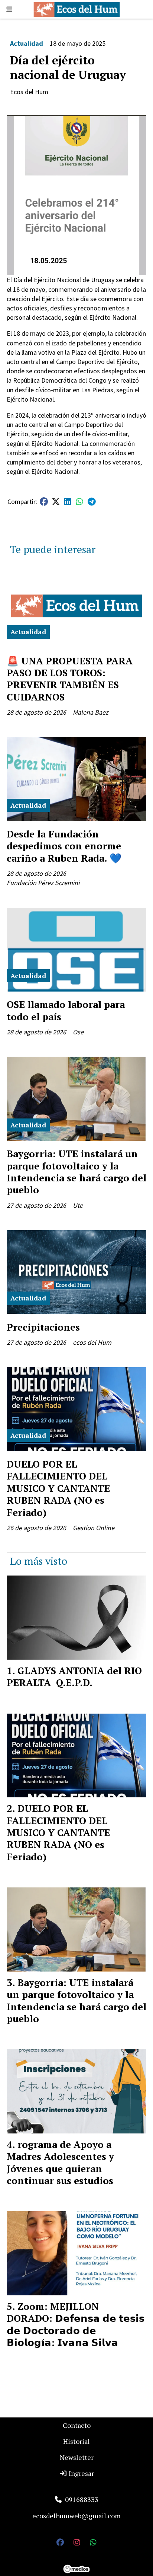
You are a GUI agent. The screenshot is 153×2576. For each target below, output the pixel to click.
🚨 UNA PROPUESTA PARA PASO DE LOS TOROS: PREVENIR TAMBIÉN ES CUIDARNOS (70, 679)
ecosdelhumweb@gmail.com (76, 2516)
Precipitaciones (43, 1327)
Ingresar (81, 2473)
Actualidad (27, 43)
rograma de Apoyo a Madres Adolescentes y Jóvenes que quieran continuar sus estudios (60, 2162)
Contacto (77, 2425)
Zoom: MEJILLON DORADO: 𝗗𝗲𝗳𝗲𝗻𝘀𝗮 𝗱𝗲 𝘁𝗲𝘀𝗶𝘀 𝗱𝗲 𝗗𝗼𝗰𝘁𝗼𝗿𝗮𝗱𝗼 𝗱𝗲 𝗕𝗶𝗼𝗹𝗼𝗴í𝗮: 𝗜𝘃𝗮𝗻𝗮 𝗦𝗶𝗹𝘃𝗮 (76, 2324)
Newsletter (77, 2457)
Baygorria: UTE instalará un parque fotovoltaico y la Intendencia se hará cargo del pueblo (76, 1172)
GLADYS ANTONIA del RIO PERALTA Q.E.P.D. (74, 1676)
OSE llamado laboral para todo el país (66, 1010)
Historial (76, 2441)
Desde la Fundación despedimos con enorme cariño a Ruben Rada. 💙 (64, 846)
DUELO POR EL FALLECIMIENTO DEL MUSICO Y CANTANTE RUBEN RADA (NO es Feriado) (58, 1488)
